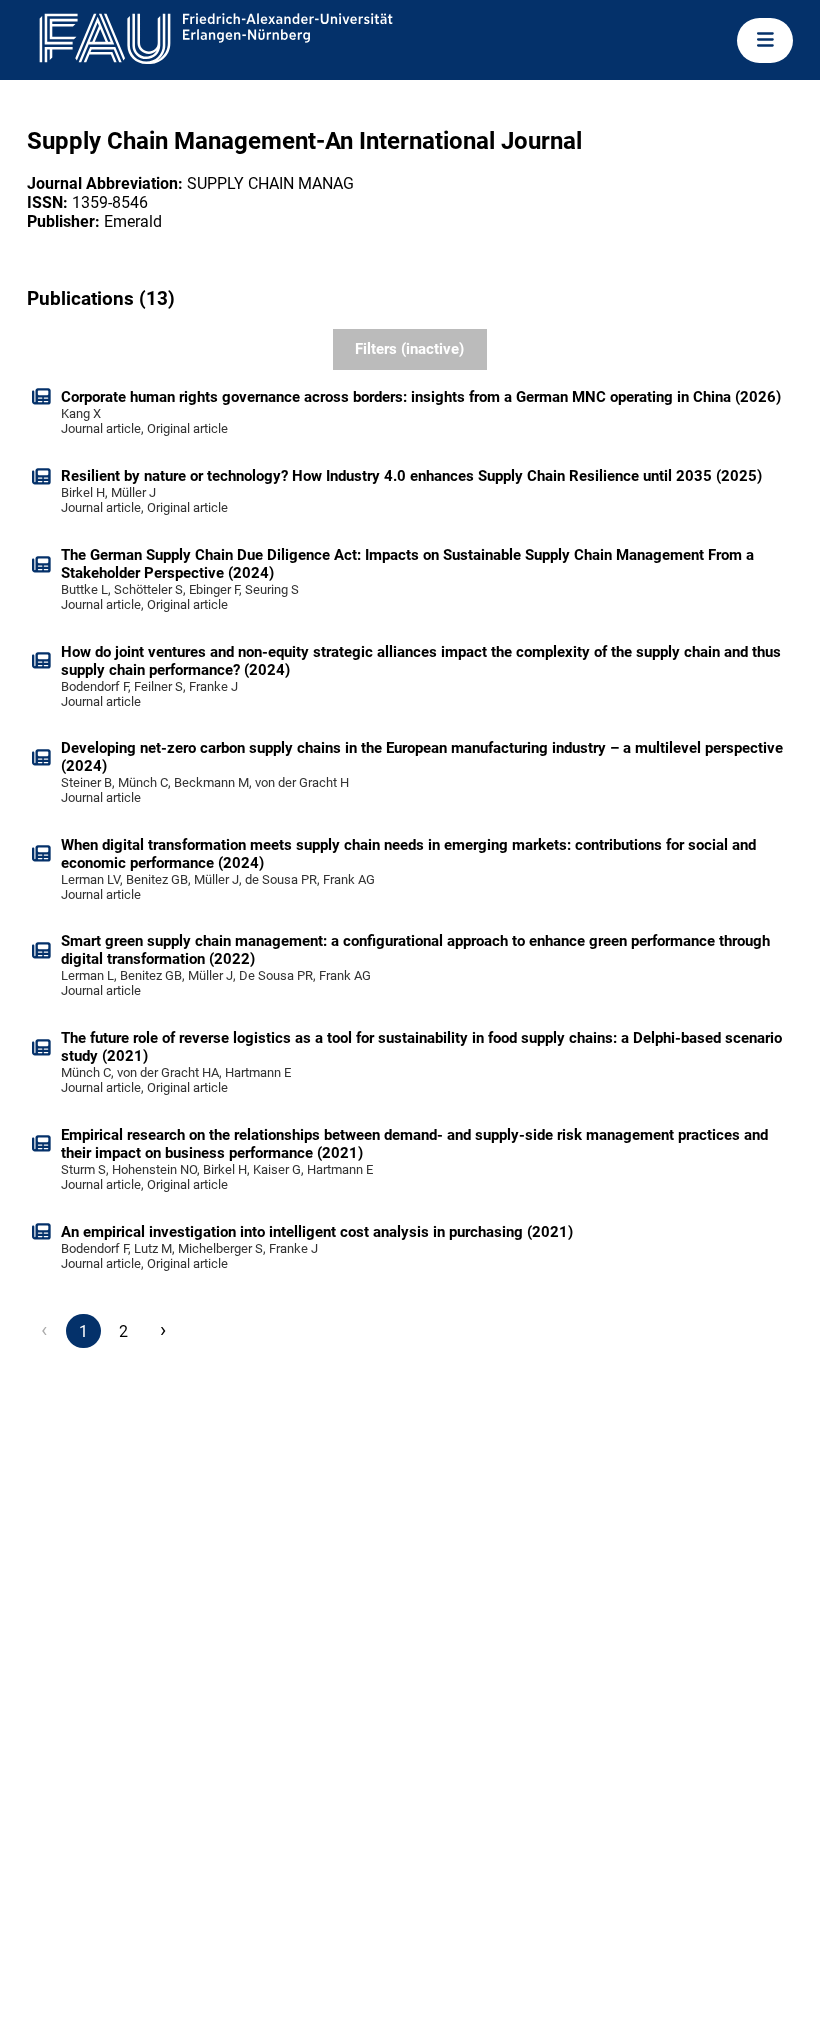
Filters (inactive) (409, 349)
